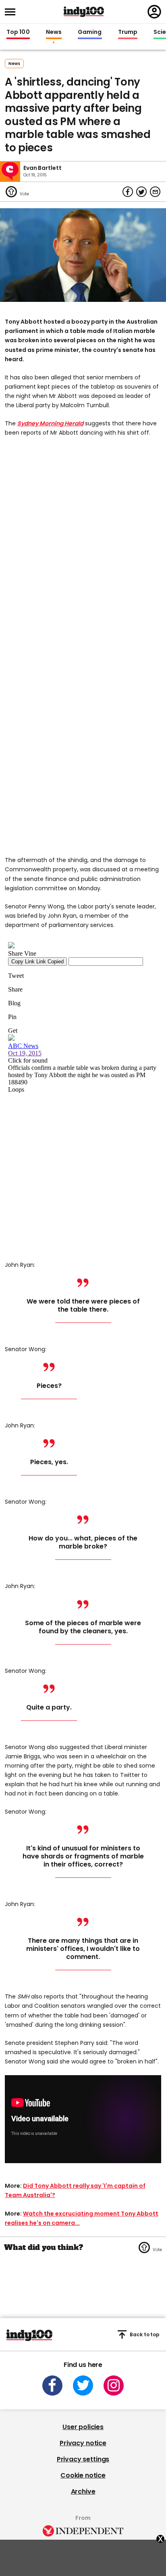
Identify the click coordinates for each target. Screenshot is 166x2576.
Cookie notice (83, 2475)
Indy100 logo (84, 12)
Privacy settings (83, 2459)
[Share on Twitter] (141, 192)
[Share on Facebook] (128, 192)
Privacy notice (83, 2443)
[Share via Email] (155, 192)
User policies (83, 2427)
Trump (128, 32)
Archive (83, 2491)
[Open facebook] (52, 2386)
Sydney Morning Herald (50, 423)
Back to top (145, 2334)
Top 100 (18, 32)
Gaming (90, 32)
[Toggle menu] (12, 12)
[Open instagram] (114, 2386)
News (54, 32)
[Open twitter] (83, 2386)
